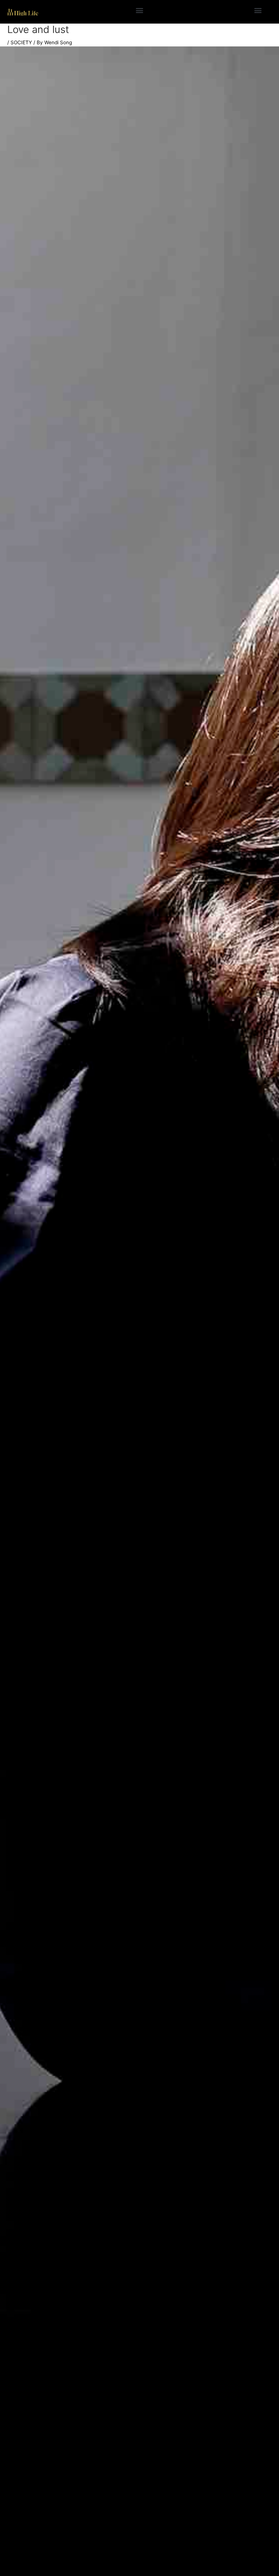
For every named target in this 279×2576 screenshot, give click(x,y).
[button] (139, 10)
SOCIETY (21, 42)
